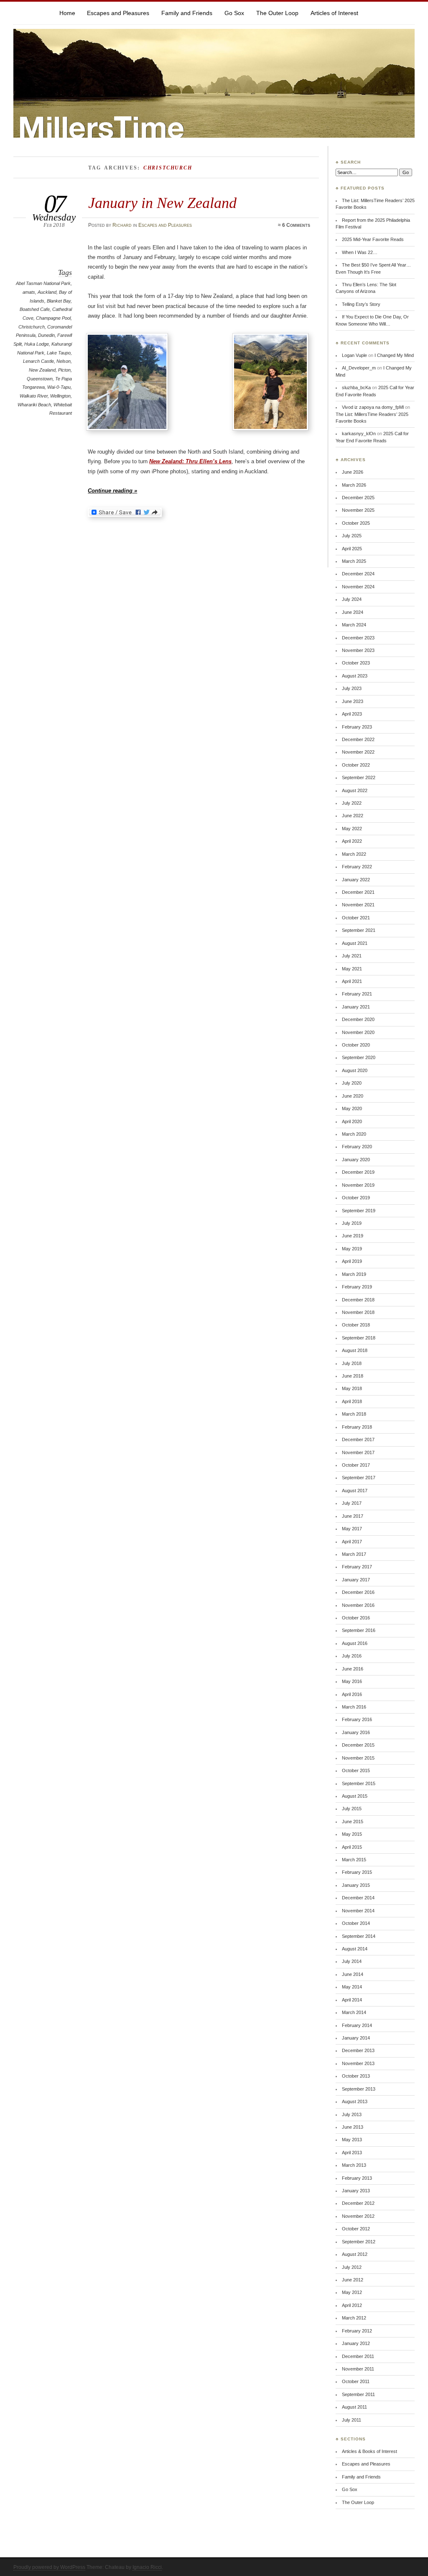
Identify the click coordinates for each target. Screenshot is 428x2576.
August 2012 (355, 2254)
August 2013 (355, 2101)
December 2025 (358, 498)
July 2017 (352, 1503)
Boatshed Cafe (35, 309)
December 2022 (358, 739)
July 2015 (352, 1809)
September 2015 (359, 1783)
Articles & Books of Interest (369, 2451)
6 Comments (296, 225)
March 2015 (354, 1860)
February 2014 (357, 2025)
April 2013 (352, 2153)
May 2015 (352, 1834)
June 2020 (353, 1096)
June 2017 (353, 1516)
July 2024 (352, 599)
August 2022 (355, 790)
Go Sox (234, 13)
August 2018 (355, 1350)
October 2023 (356, 663)
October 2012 (356, 2229)
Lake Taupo (59, 353)
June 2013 (353, 2127)
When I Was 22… (360, 252)
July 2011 (352, 2420)
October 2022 (356, 765)
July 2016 (352, 1656)
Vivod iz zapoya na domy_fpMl (373, 407)
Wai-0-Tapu (59, 387)
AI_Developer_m (359, 368)
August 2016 (355, 1643)
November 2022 (358, 752)
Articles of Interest (334, 13)
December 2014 (358, 1898)
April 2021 (352, 981)
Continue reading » (112, 491)
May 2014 (352, 1987)
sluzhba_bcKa (356, 387)
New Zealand (42, 370)
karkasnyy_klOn (359, 434)
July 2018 (352, 1363)
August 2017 (355, 1491)
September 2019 (359, 1211)
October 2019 (356, 1198)
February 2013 (357, 2178)
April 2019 (352, 1261)
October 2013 (356, 2076)
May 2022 (352, 829)
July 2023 (352, 688)
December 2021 (358, 892)
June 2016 (353, 1669)
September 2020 (359, 1057)
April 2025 (352, 549)
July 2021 (352, 956)
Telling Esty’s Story (361, 304)
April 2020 (352, 1121)
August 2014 (355, 1949)
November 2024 (358, 587)
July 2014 (352, 1961)
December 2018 (358, 1300)
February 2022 (357, 867)
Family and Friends (187, 13)
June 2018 (353, 1376)
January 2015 (356, 1885)
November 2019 (358, 1185)
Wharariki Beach (34, 405)
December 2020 (358, 1019)
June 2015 (353, 1822)
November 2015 (358, 1758)
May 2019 (352, 1249)
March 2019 (354, 1274)
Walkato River (34, 396)
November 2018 (358, 1312)
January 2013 (356, 2191)
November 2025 (358, 510)
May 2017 (352, 1529)
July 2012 (352, 2267)
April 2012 (352, 2305)
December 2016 (358, 1592)
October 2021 (356, 918)
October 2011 (356, 2381)
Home (67, 13)
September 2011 (358, 2394)
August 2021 (355, 943)
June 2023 (353, 701)
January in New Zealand (162, 203)
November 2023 (358, 650)
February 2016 (357, 1719)
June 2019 (353, 1236)
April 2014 (352, 2000)
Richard (122, 225)
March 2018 (354, 1414)
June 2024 (353, 612)
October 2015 (356, 1770)
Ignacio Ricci (147, 2567)
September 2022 (359, 777)
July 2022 (352, 803)
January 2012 (356, 2343)
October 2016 (356, 1618)
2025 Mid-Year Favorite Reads (373, 239)
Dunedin (46, 335)
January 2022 (356, 880)
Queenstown (40, 379)
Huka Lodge (37, 344)
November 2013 (358, 2063)
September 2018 (359, 1338)
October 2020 (356, 1045)
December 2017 (358, 1439)
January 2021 (356, 1007)
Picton (64, 370)
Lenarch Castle (38, 361)
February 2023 (357, 727)
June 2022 (353, 816)
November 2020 (358, 1032)
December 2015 (358, 1745)
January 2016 (356, 1732)
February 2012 (357, 2331)
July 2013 (352, 2114)
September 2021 (359, 930)
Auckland (47, 292)
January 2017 (356, 1580)
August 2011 (354, 2407)
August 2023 (355, 676)
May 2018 (352, 1388)
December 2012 (358, 2203)
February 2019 (357, 1287)
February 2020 (357, 1147)
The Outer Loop (277, 13)
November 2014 (358, 1911)
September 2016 (359, 1630)
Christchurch (32, 327)
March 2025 (354, 561)
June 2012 (353, 2280)
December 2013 (358, 2050)
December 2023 (358, 638)
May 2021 (352, 969)
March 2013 (354, 2165)
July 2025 (352, 536)
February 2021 (357, 994)
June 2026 (353, 472)
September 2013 (359, 2089)
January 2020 (356, 1160)
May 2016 (352, 1681)
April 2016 (352, 1694)
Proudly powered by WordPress (49, 2567)
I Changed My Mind (394, 355)
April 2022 (352, 841)
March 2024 (354, 625)
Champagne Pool (53, 318)
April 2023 (352, 714)
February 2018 (357, 1427)
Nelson (64, 361)
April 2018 (352, 1401)
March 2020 (354, 1134)
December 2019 (358, 1172)
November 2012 (358, 2216)
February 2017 (357, 1567)
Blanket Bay (59, 301)
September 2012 (359, 2242)
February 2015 (357, 1872)
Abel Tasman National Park (43, 283)
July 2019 (352, 1223)
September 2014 (359, 1936)
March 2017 (354, 1554)
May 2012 (352, 2292)
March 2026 (354, 485)
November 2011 (358, 2369)
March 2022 (354, 854)
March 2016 (354, 1707)
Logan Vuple (354, 355)
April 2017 (352, 1542)
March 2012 (354, 2318)
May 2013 (352, 2140)
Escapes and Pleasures (118, 13)
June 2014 (353, 1974)
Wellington (60, 396)
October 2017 (356, 1465)
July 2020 (352, 1083)
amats (29, 292)
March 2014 (354, 2012)
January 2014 (356, 2038)
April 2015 (352, 1847)
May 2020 (352, 1108)
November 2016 (358, 1605)
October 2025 (356, 523)
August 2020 (355, 1070)
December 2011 (358, 2356)
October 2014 (356, 1923)
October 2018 (356, 1325)
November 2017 (358, 1452)
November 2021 (358, 905)
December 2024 (358, 574)
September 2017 (359, 1478)
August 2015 (355, 1796)
